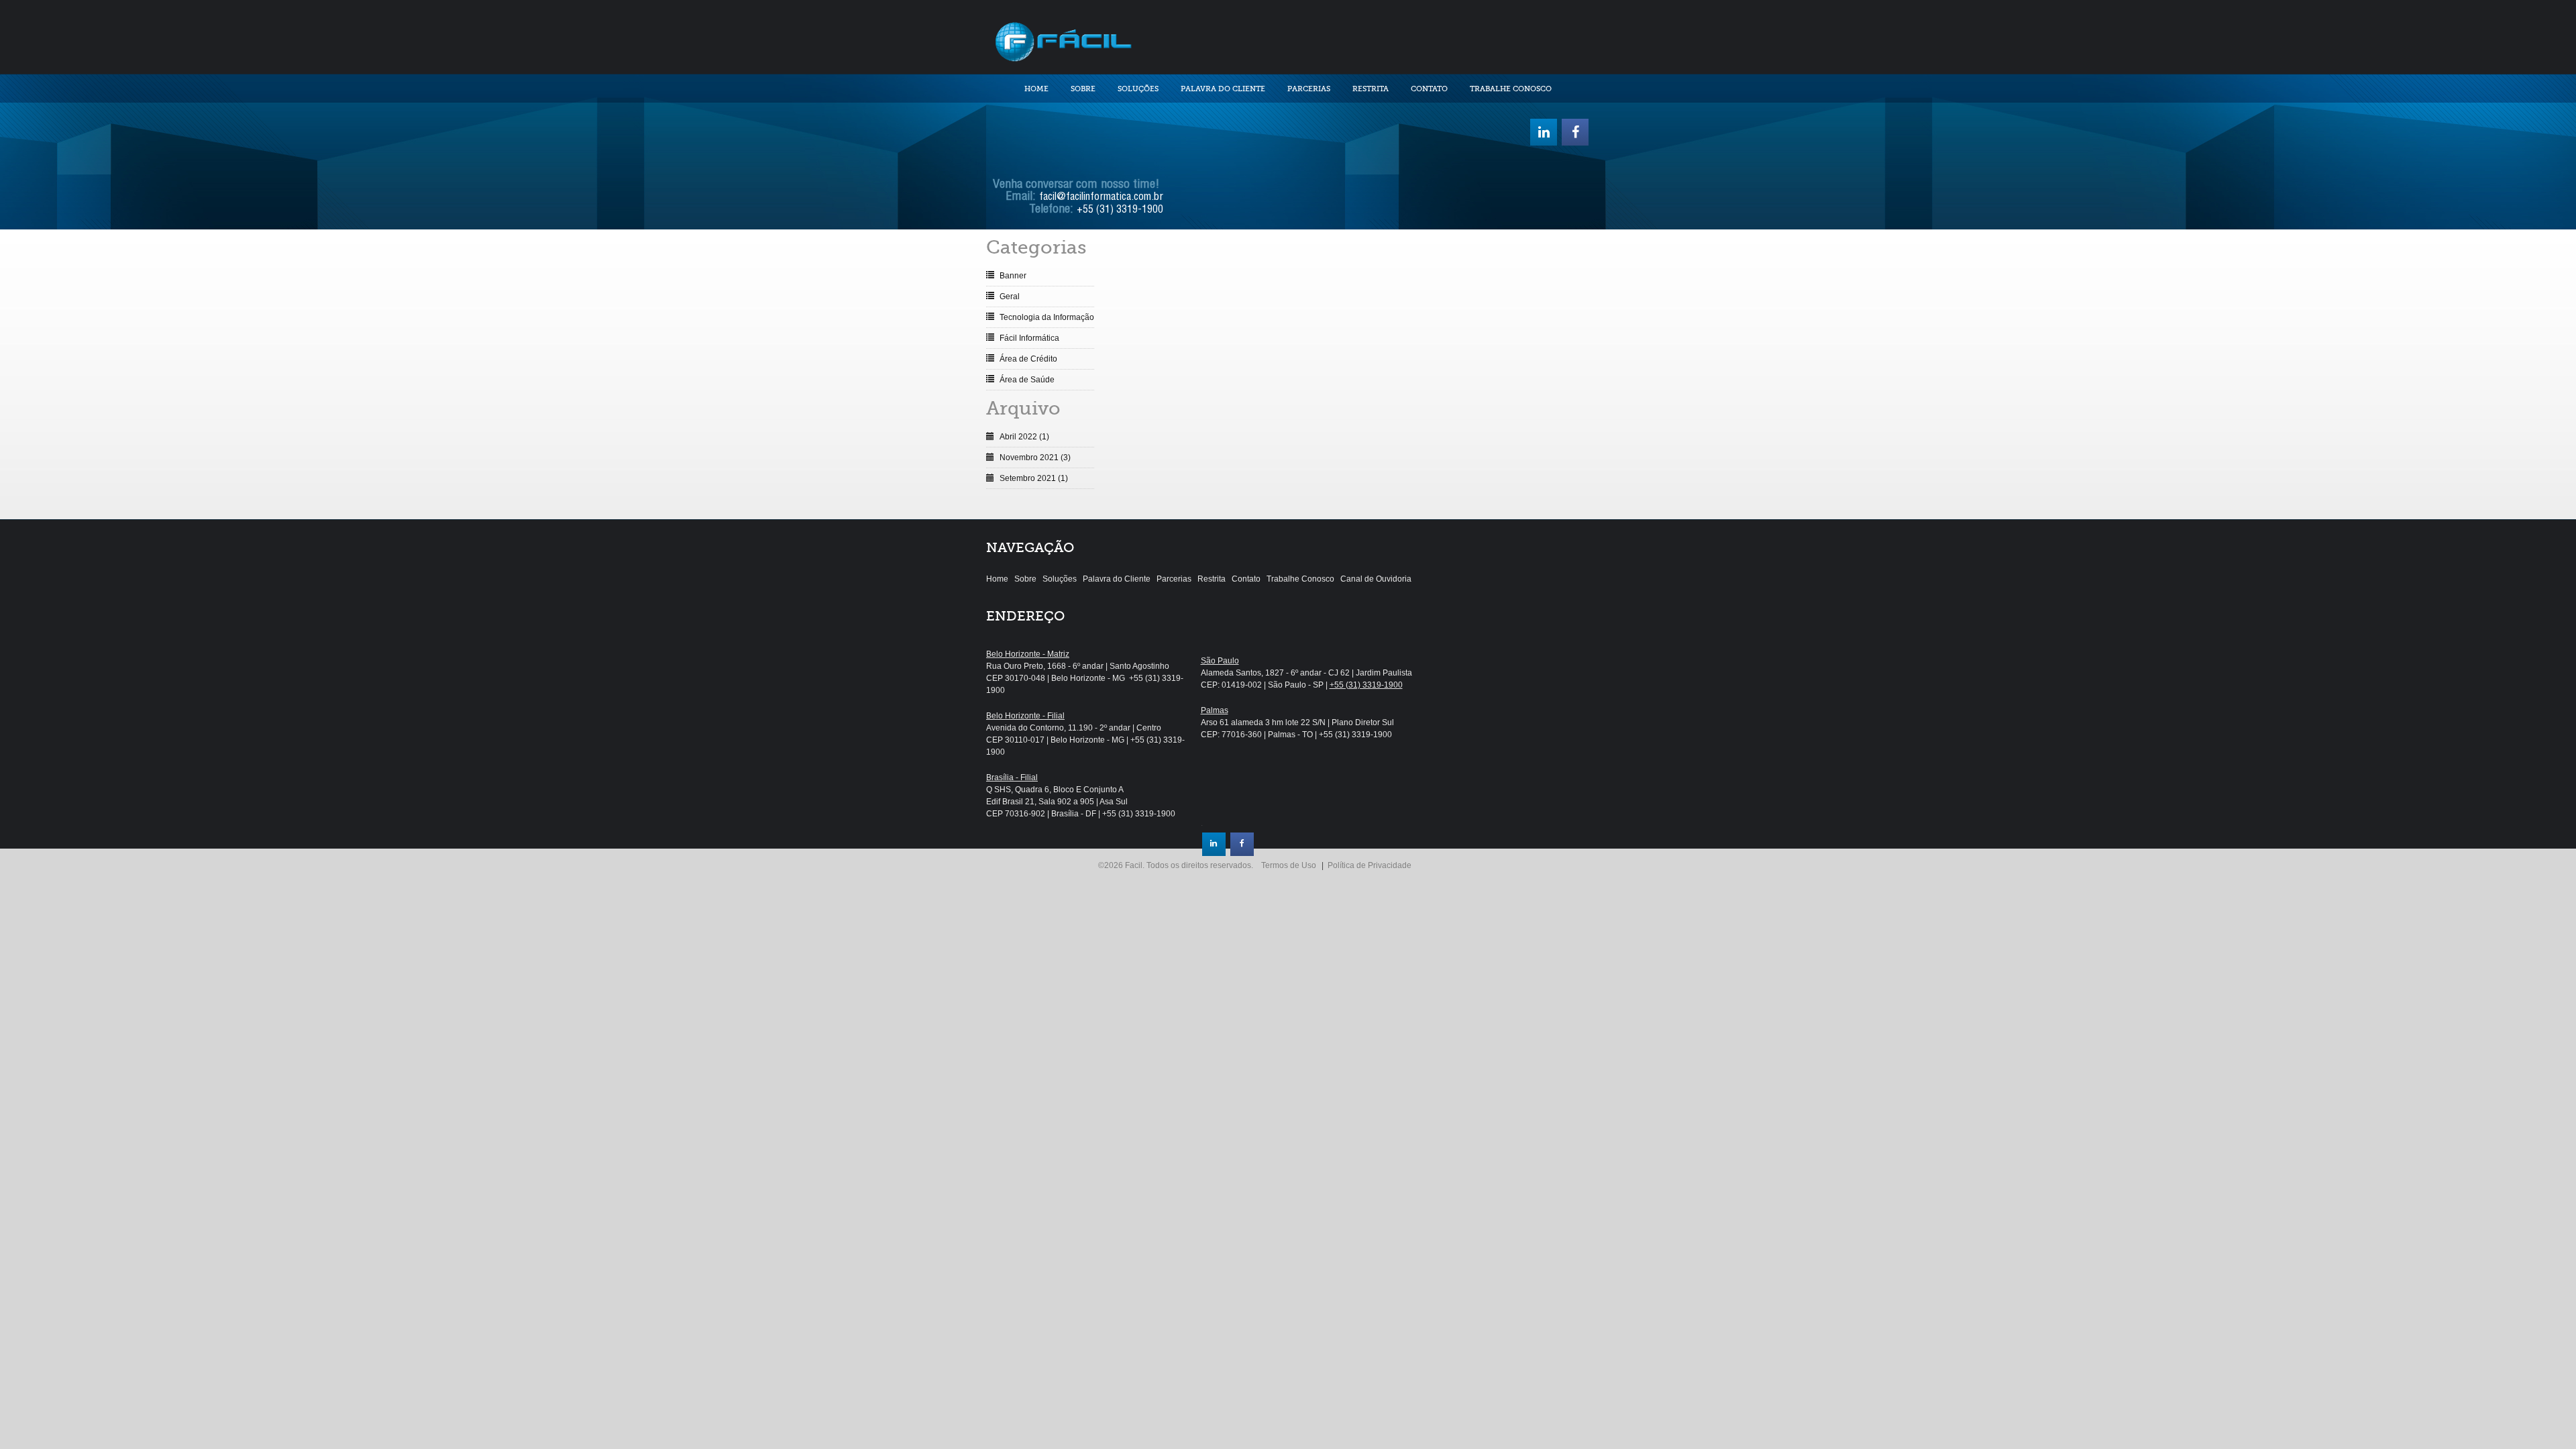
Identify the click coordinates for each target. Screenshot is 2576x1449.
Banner (1013, 276)
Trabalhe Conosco (1511, 89)
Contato (1429, 89)
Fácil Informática (1029, 338)
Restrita (1371, 89)
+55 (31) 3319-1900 (1120, 211)
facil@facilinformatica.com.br (1101, 198)
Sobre (1083, 89)
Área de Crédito (1028, 359)
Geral (1010, 297)
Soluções (1138, 89)
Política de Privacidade (1370, 865)
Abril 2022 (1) (1024, 437)
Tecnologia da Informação (1047, 317)
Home (1036, 89)
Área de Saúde (1027, 380)
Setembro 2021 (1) (1034, 478)
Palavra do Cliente (1223, 89)
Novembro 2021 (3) (1035, 458)
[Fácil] (1063, 40)
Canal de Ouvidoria (1376, 579)
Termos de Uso (1289, 865)
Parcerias (1309, 89)
